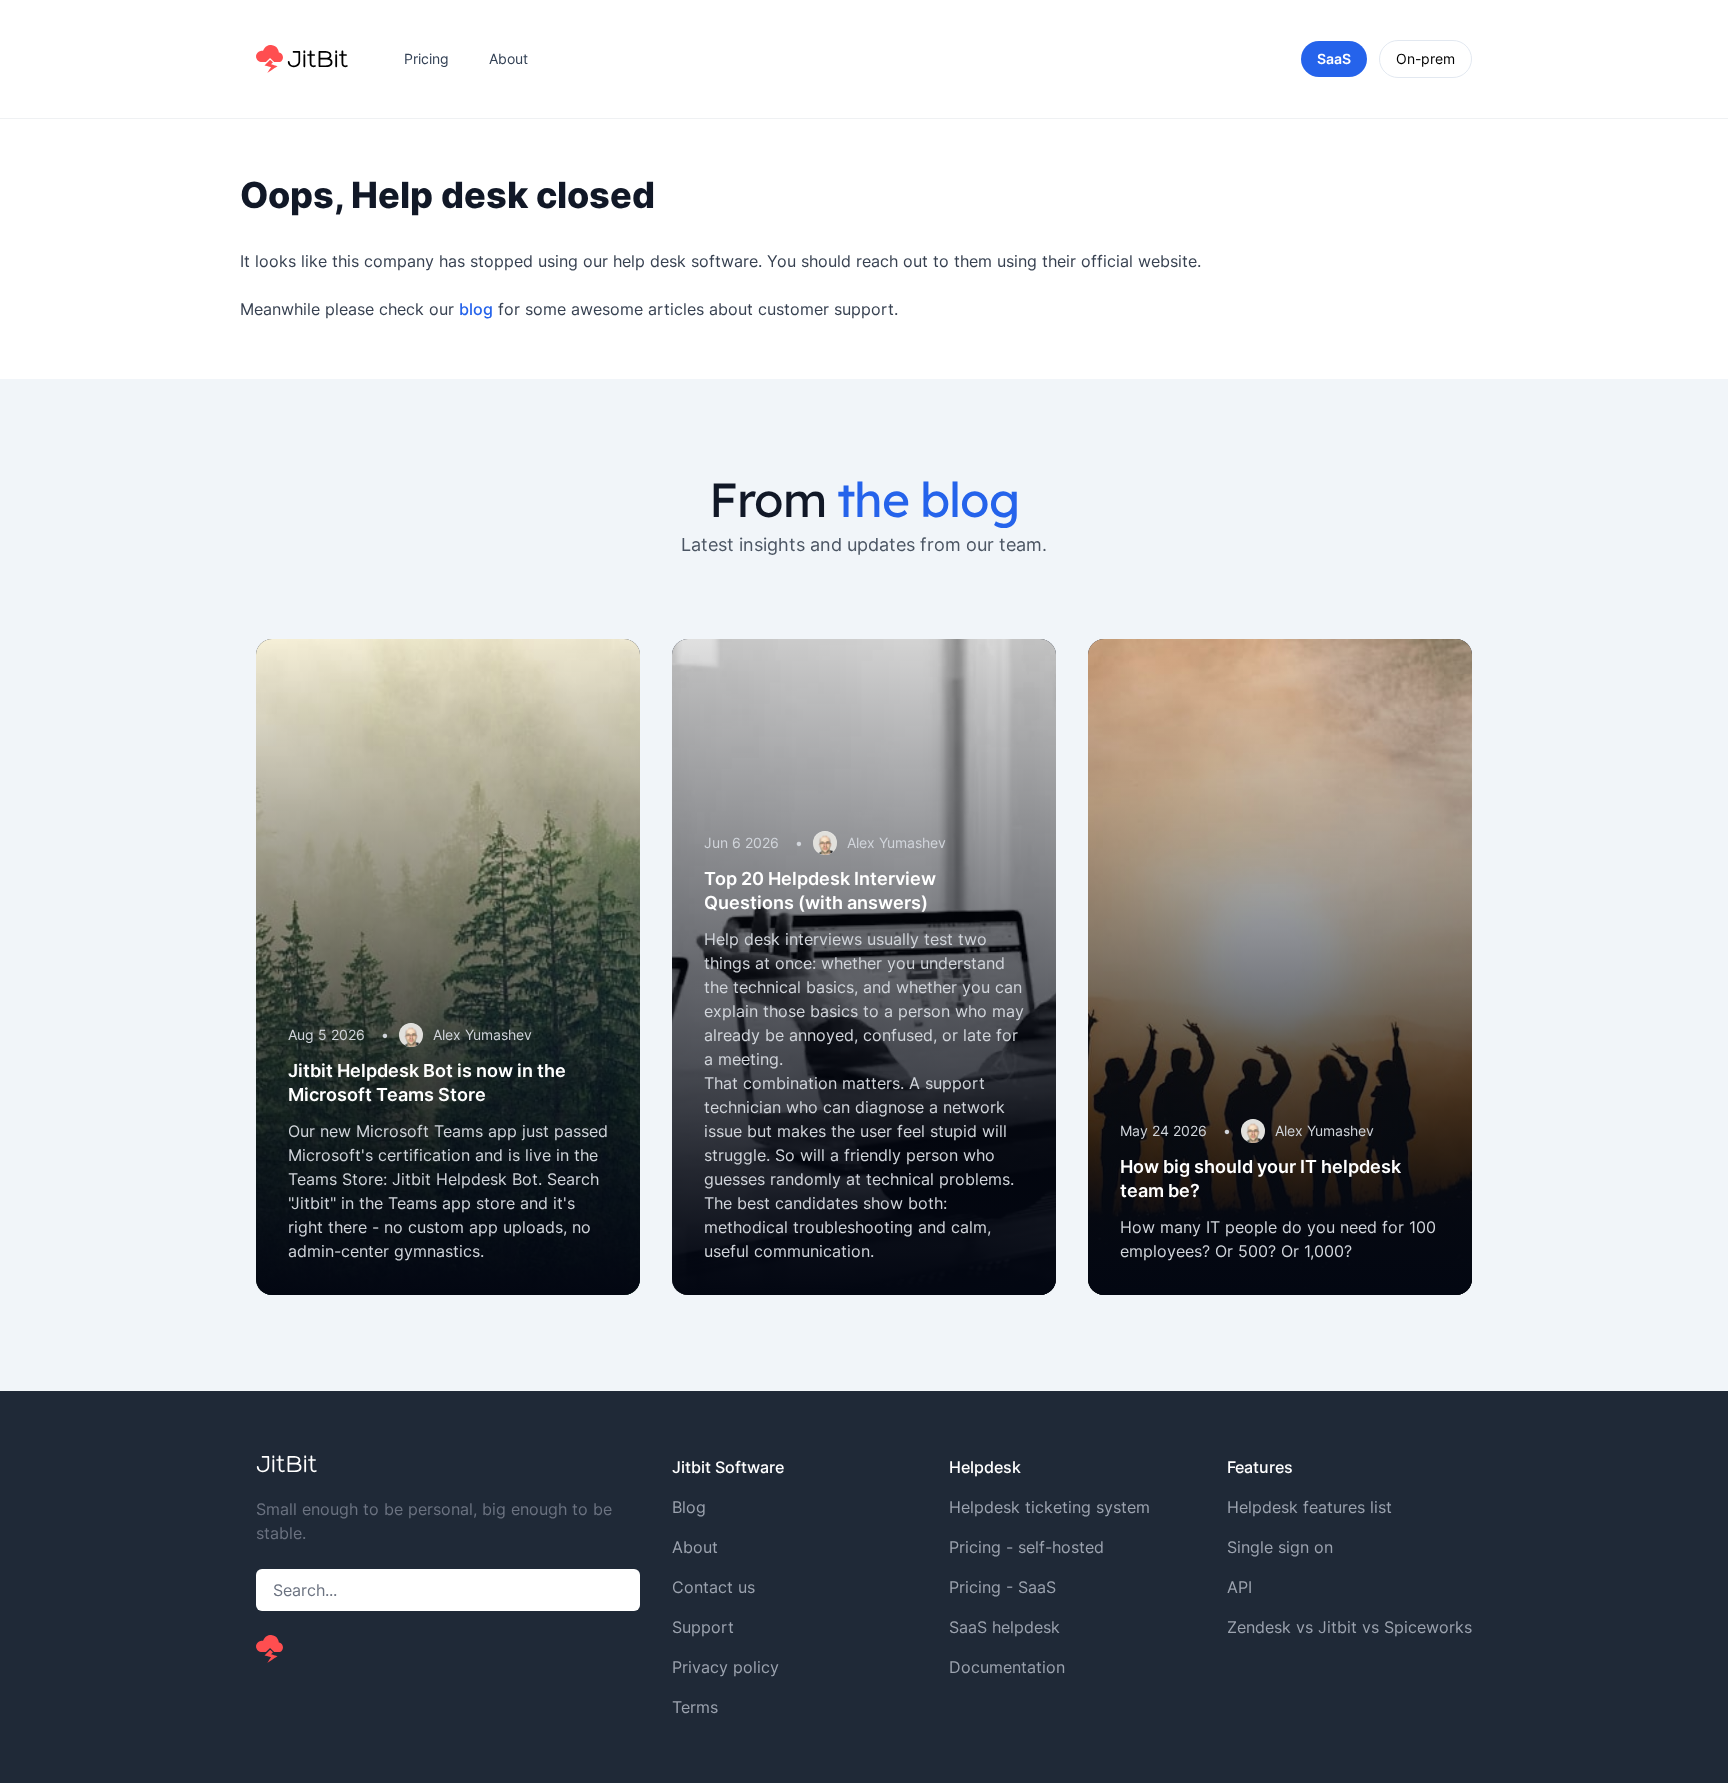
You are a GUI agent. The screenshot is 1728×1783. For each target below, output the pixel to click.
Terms (695, 1707)
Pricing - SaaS (1002, 1587)
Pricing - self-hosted (1026, 1547)
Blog (689, 1507)
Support (703, 1627)
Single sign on (1280, 1547)
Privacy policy (725, 1667)
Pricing (426, 58)
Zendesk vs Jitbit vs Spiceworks (1349, 1627)
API (1239, 1587)
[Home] (302, 59)
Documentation (1007, 1667)
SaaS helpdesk (1004, 1627)
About (508, 58)
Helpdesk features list (1309, 1507)
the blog (927, 499)
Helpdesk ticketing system (1049, 1507)
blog (476, 309)
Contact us (713, 1587)
